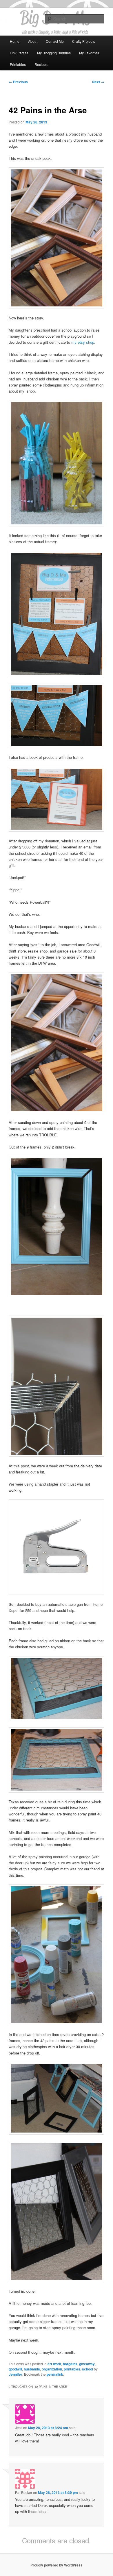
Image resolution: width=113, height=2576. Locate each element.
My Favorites (89, 53)
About (33, 41)
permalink (55, 2374)
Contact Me (55, 41)
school (88, 2369)
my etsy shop (83, 342)
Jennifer (16, 2374)
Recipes (41, 64)
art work (54, 2364)
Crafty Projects (84, 41)
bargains (70, 2364)
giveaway (87, 2364)
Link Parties (19, 53)
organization (52, 2369)
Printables (18, 64)
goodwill (15, 2369)
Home (15, 41)
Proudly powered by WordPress (57, 2565)
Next (98, 82)
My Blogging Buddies (54, 53)
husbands (32, 2369)
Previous (18, 82)
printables (72, 2369)
